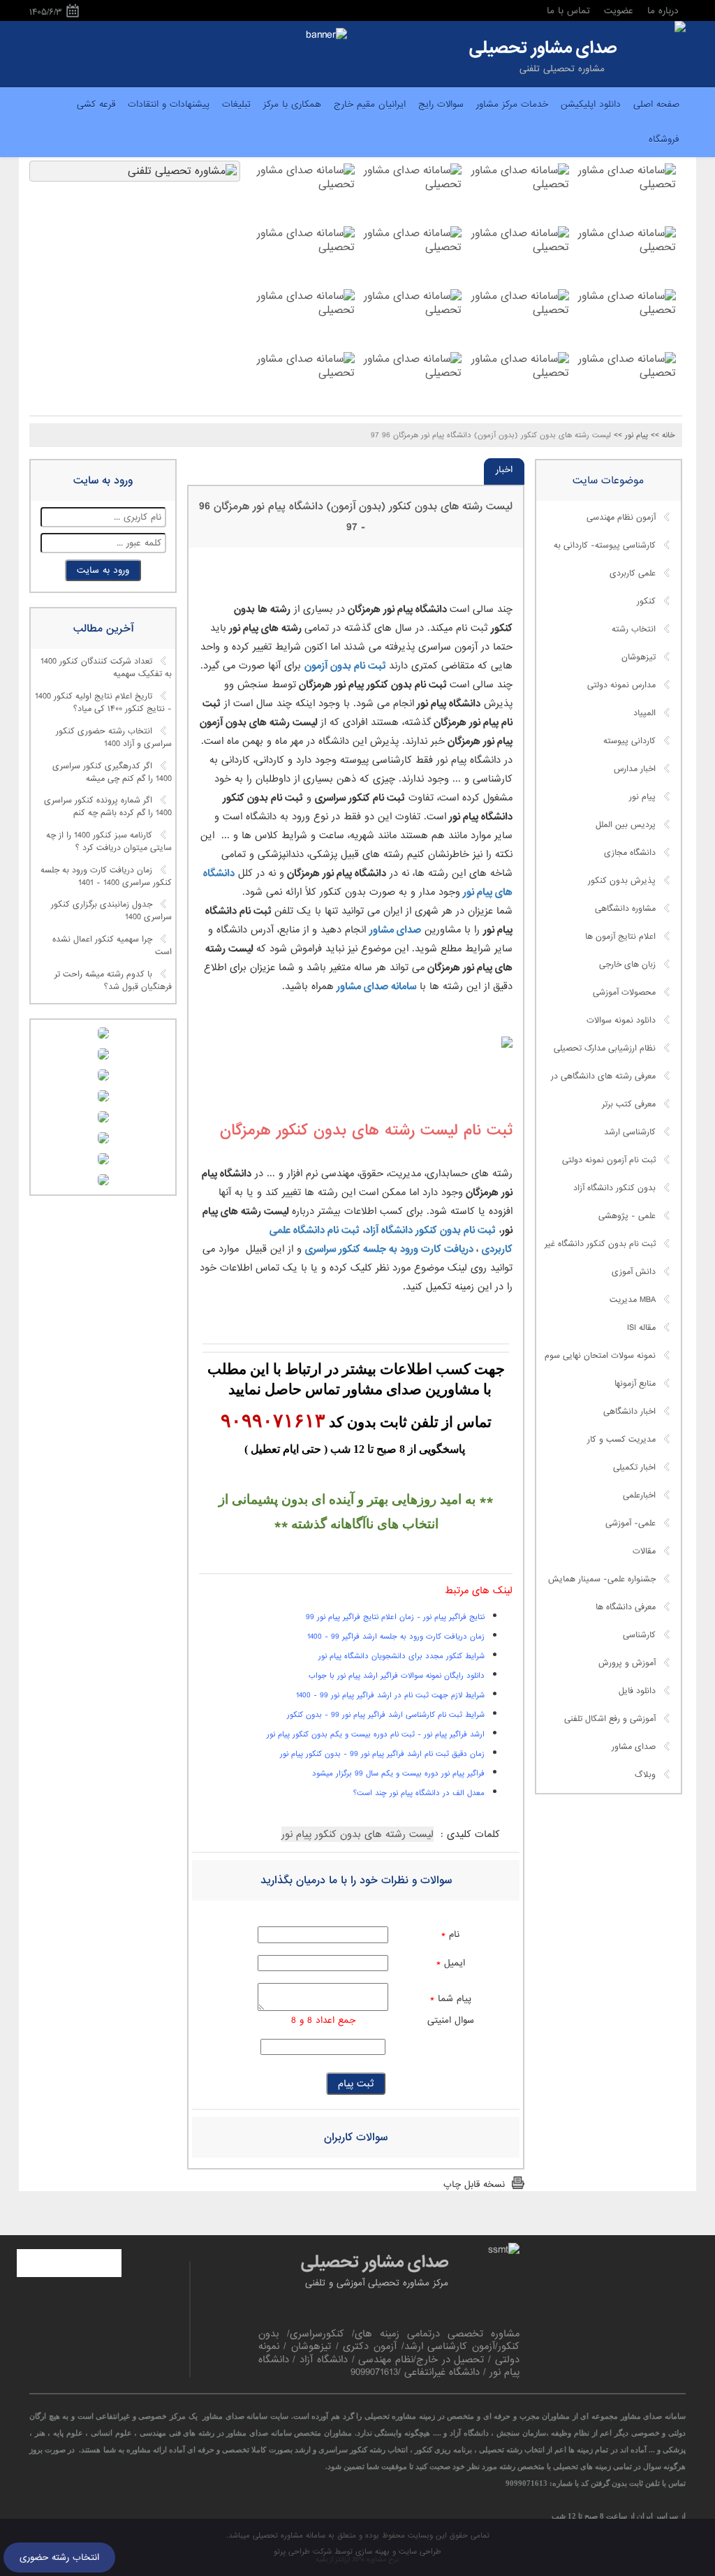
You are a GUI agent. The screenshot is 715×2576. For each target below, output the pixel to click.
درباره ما (663, 11)
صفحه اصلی (656, 104)
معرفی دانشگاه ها (626, 1607)
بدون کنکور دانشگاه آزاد (614, 1188)
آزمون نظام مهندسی (621, 518)
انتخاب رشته (634, 629)
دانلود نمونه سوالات (621, 1020)
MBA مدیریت (633, 1300)
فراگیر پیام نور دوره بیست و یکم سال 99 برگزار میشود (398, 1773)
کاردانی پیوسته (629, 741)
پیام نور (642, 797)
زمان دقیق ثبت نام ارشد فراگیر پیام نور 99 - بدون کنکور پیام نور (382, 1754)
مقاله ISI (641, 1328)
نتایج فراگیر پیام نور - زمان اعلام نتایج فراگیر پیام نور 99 (395, 1617)
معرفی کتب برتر (629, 1104)
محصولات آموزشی (624, 993)
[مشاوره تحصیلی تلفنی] (680, 28)
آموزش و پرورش (627, 1663)
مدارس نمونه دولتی (621, 685)
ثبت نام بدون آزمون (347, 666)
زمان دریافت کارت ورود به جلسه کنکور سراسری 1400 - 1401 (106, 877)
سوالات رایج (441, 104)
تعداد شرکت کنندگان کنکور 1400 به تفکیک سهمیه (106, 668)
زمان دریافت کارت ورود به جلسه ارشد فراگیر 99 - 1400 (396, 1637)
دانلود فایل (637, 1691)
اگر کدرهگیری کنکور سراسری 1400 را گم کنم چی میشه (112, 773)
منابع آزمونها (635, 1384)
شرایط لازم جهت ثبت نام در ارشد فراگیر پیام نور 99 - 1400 (390, 1695)
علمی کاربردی (633, 573)
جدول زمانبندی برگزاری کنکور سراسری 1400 (111, 912)
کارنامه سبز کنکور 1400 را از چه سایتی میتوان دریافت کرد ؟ (109, 842)
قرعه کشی (96, 104)
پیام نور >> (631, 435)
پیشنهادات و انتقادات (169, 104)
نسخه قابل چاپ (474, 2185)
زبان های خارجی (627, 965)
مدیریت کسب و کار (621, 1440)
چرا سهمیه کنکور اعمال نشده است (112, 946)
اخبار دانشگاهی (629, 1412)
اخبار (504, 470)
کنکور (646, 601)
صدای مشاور (395, 930)
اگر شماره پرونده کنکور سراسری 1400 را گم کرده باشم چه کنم (108, 807)
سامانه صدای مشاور (375, 986)
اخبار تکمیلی (634, 1468)
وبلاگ (645, 1775)
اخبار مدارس (635, 769)
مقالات (644, 1551)
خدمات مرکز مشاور (512, 104)
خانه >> (663, 435)
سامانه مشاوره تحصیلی (288, 2535)
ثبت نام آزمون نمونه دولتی (609, 1160)
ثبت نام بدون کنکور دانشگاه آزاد (430, 1230)
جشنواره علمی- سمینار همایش (602, 1579)
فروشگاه (664, 139)
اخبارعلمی (639, 1495)
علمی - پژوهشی (627, 1216)
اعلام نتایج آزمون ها (620, 937)
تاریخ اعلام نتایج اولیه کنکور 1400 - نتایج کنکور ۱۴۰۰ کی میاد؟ (103, 703)
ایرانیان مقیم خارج (370, 104)
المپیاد (644, 713)
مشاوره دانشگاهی (625, 909)
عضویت (619, 11)
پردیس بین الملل (626, 825)
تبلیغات (236, 104)
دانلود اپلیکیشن (591, 104)
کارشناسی (639, 1635)
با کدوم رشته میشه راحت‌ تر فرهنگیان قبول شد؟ (113, 981)
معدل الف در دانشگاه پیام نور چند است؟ (419, 1793)
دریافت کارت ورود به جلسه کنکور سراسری (389, 1249)
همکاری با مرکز (292, 104)
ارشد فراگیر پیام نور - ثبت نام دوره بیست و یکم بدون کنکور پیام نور (376, 1734)
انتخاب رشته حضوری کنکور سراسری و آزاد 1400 (114, 738)
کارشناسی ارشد (630, 1132)
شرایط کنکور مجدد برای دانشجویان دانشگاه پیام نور (401, 1656)
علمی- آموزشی (631, 1523)
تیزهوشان (639, 657)
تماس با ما (568, 11)
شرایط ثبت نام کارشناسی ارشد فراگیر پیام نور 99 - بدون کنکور (386, 1715)
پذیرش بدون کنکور (622, 881)
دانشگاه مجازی (630, 853)
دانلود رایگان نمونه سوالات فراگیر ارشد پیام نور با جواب (397, 1676)
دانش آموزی (634, 1272)
